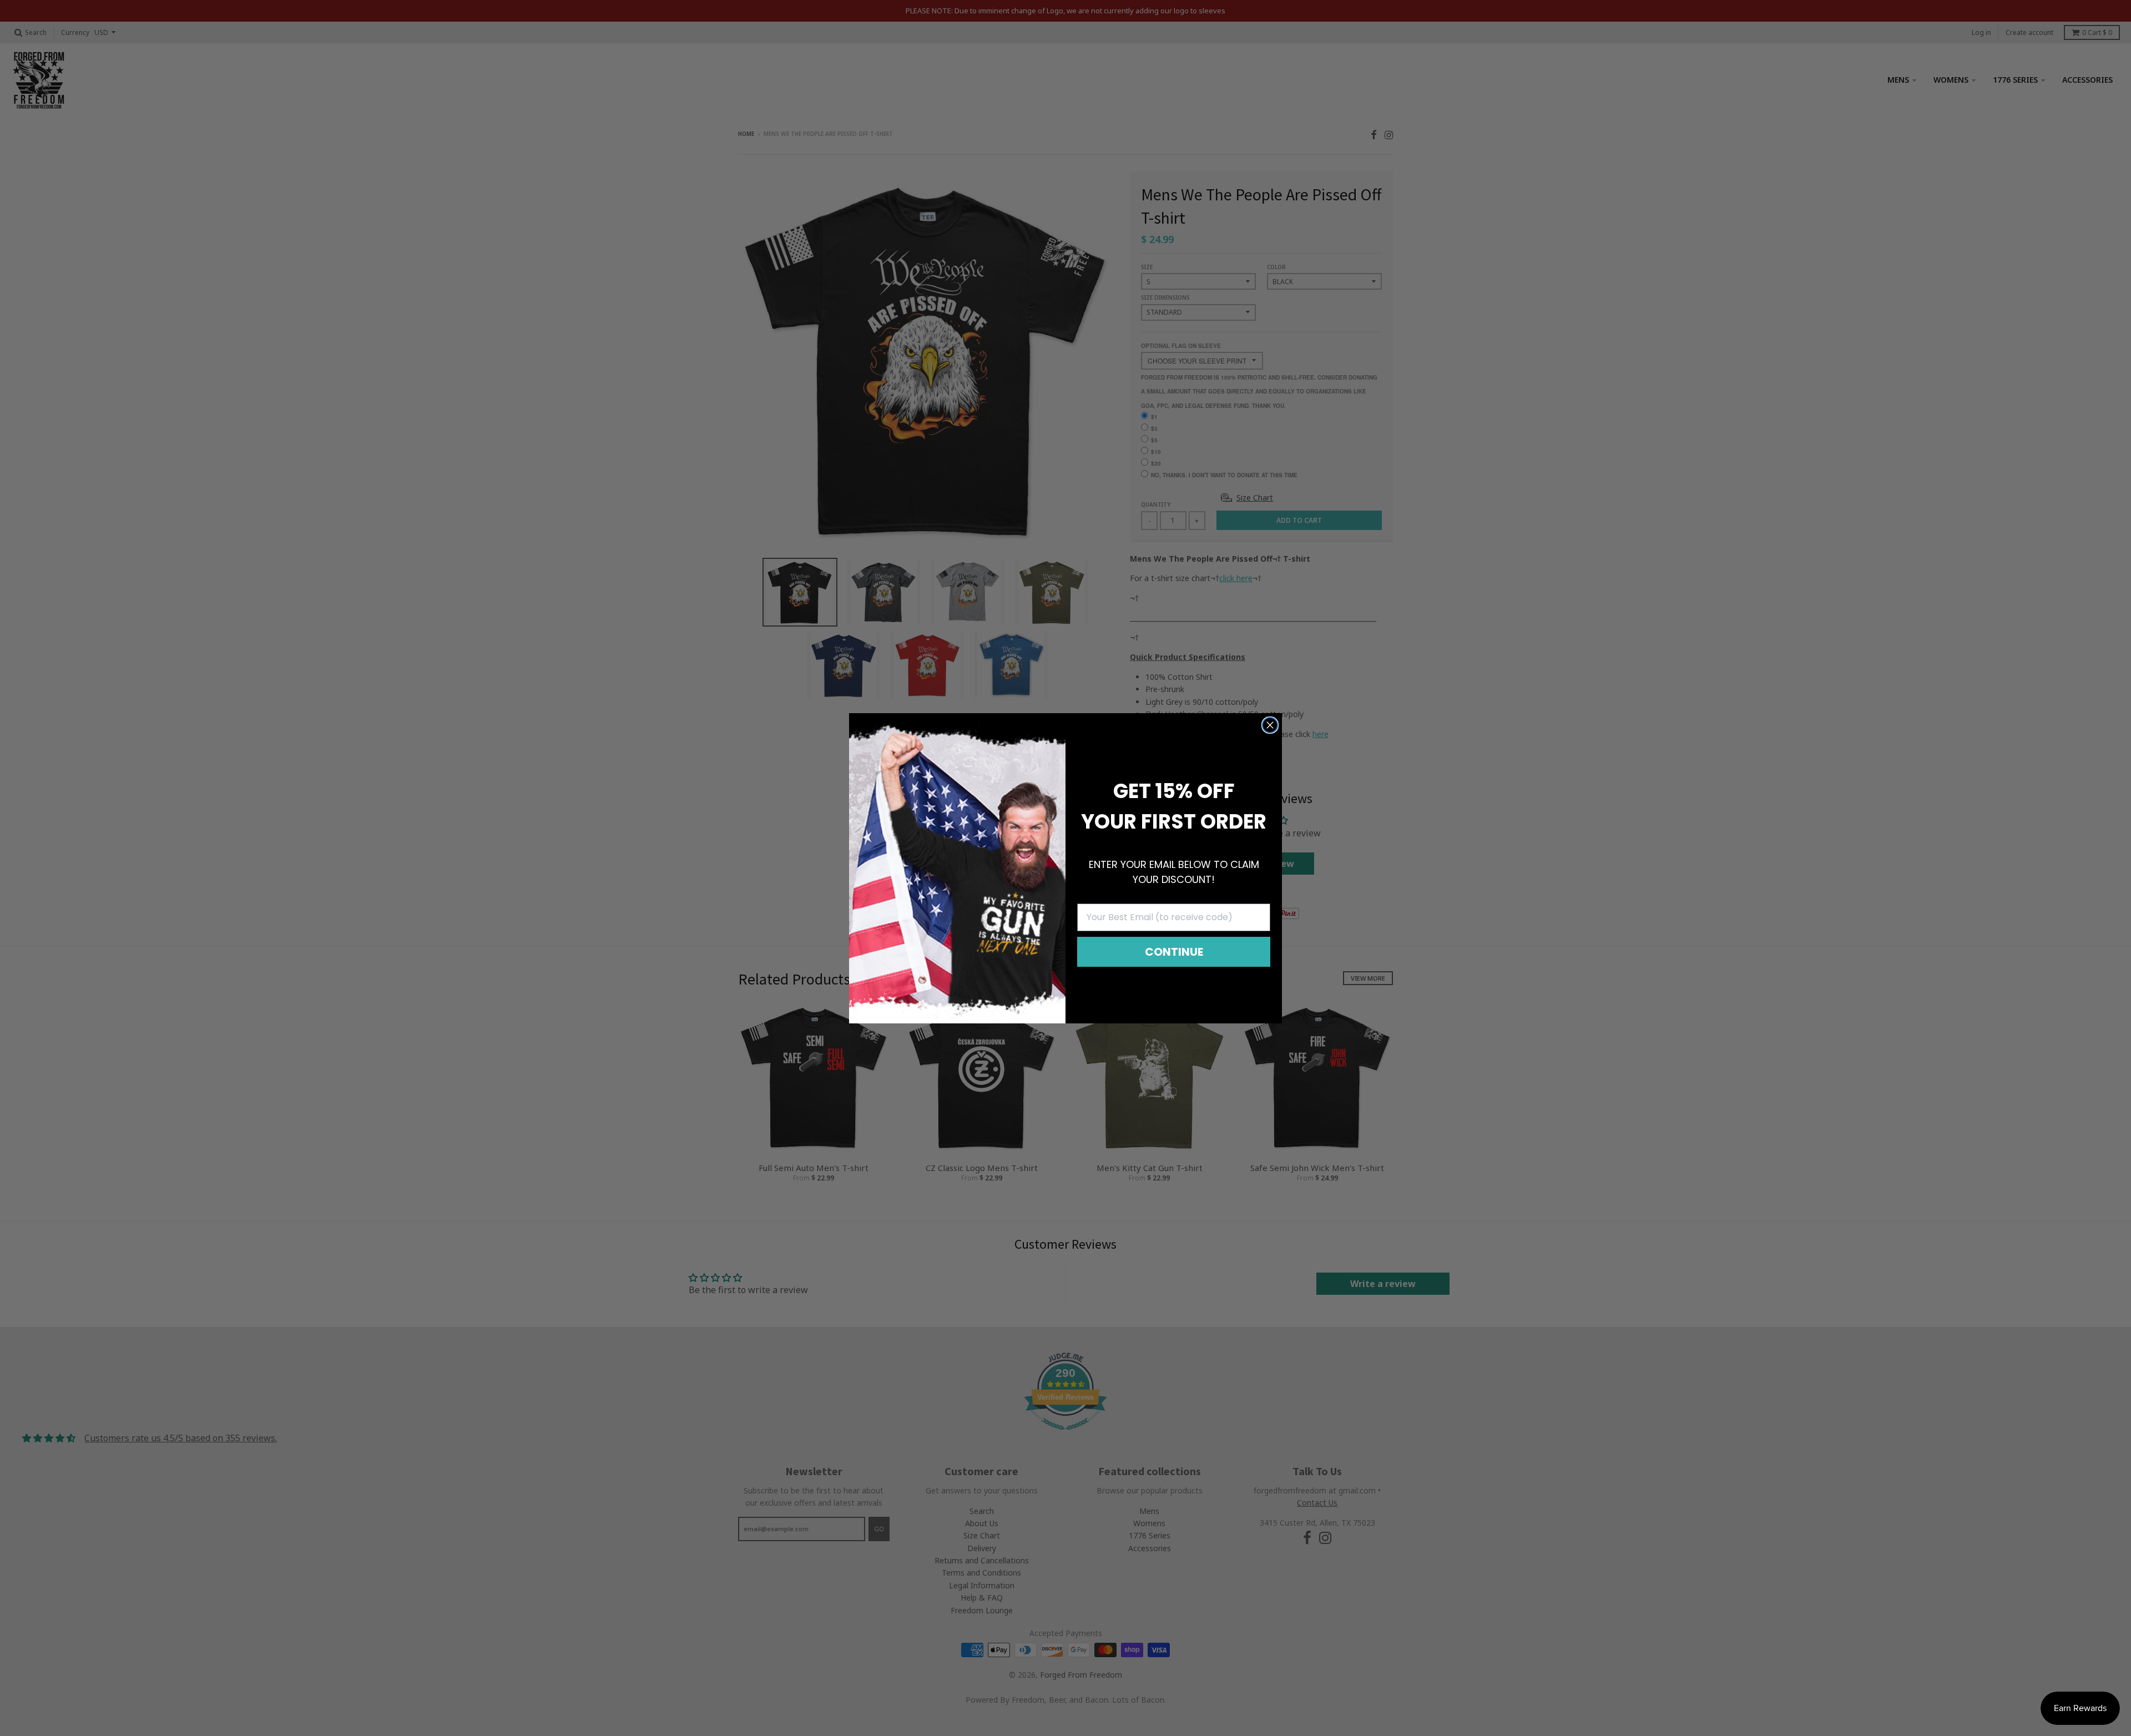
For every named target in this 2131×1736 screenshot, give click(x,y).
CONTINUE (1174, 952)
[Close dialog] (1270, 725)
